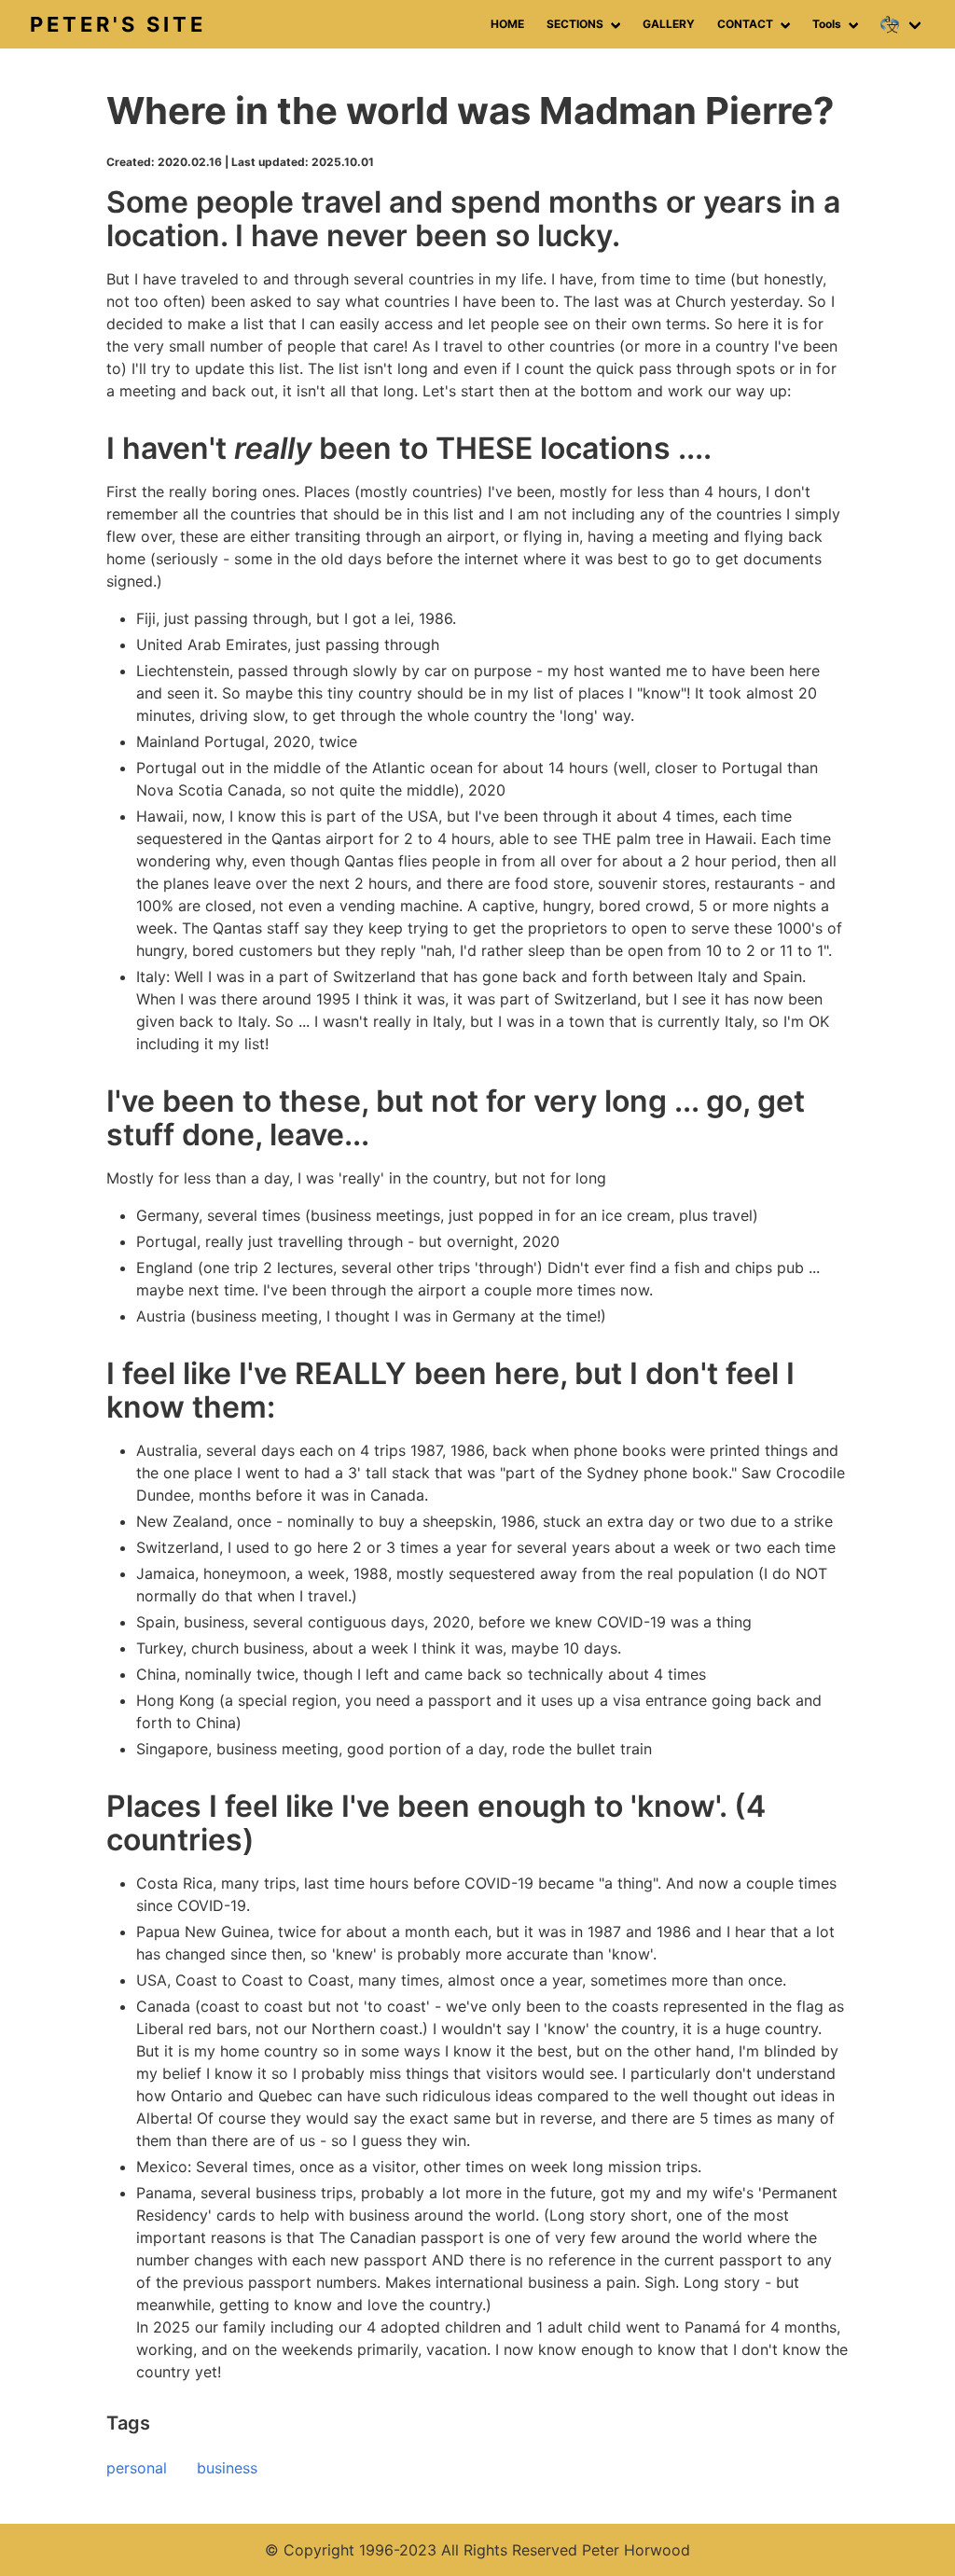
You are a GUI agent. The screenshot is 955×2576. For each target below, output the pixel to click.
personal (137, 2468)
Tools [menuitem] (827, 24)
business (227, 2468)
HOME (507, 24)
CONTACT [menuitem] (745, 24)
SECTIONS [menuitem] (575, 24)
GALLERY (669, 24)
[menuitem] (903, 24)
